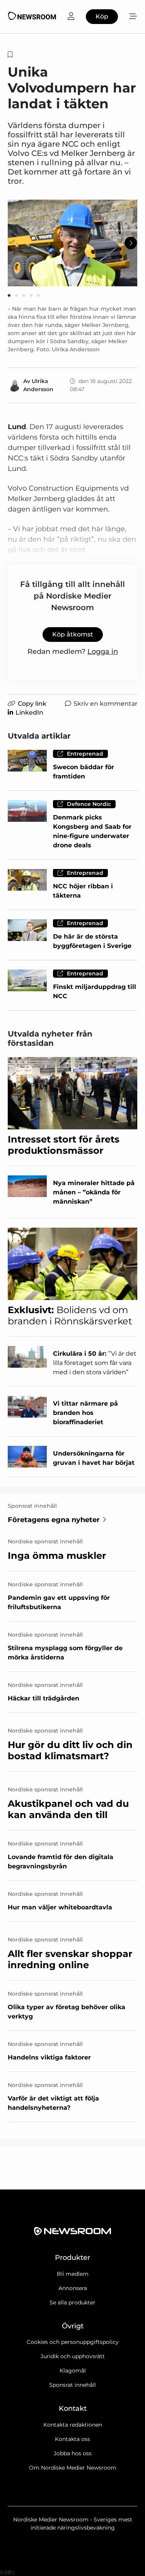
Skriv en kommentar (105, 704)
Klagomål (73, 2371)
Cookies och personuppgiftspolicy (73, 2342)
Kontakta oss (72, 2439)
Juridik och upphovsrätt (73, 2356)
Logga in (103, 652)
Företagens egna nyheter (54, 1520)
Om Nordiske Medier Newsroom (73, 2468)
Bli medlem (73, 2274)
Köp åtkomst (73, 634)
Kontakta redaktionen (73, 2425)
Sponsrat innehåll (72, 2385)
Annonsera (73, 2288)
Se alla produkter (72, 2302)
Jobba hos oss (73, 2453)
